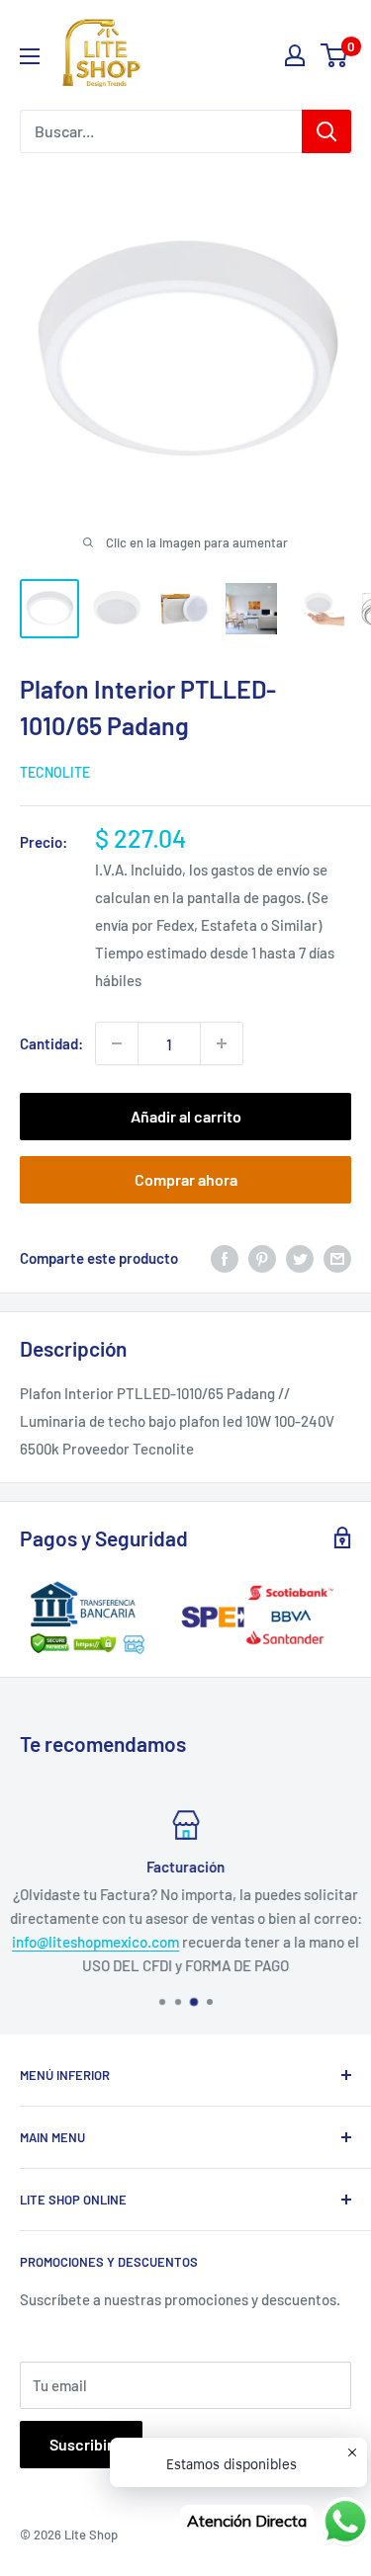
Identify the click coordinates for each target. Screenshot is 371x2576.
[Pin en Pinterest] (262, 1258)
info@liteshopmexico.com (95, 1942)
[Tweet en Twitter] (300, 1258)
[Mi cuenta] (295, 55)
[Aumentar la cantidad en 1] (222, 1043)
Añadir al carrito (186, 1116)
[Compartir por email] (337, 1258)
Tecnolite (55, 772)
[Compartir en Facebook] (225, 1258)
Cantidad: (51, 1043)
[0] (335, 55)
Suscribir (81, 2444)
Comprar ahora (186, 1179)
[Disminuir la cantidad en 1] (117, 1043)
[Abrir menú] (30, 56)
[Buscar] (326, 131)
